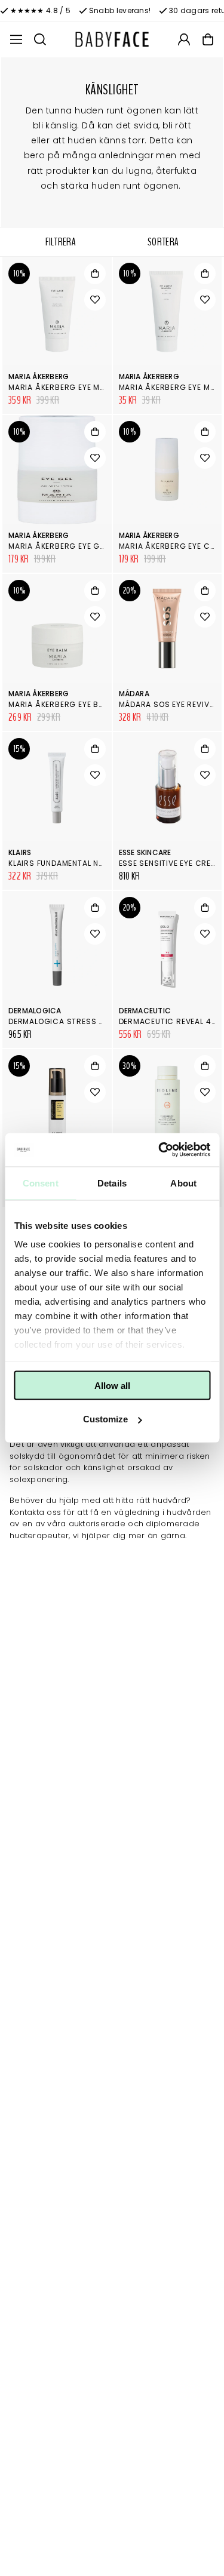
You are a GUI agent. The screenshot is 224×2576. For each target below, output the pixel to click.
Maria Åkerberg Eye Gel (58, 546)
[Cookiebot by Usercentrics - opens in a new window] (159, 1150)
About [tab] (183, 1183)
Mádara (134, 694)
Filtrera (61, 242)
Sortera (163, 242)
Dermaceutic (145, 1011)
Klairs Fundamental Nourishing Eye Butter (98, 863)
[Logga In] (184, 39)
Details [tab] (112, 1183)
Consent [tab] (41, 1183)
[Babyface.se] (112, 39)
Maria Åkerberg (39, 376)
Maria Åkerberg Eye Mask (62, 387)
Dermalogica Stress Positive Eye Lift (86, 1021)
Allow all (112, 1385)
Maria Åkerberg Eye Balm (61, 704)
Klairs (20, 852)
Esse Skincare (145, 852)
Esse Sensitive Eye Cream (171, 863)
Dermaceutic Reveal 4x (168, 1021)
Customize (105, 1419)
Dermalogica (35, 1011)
